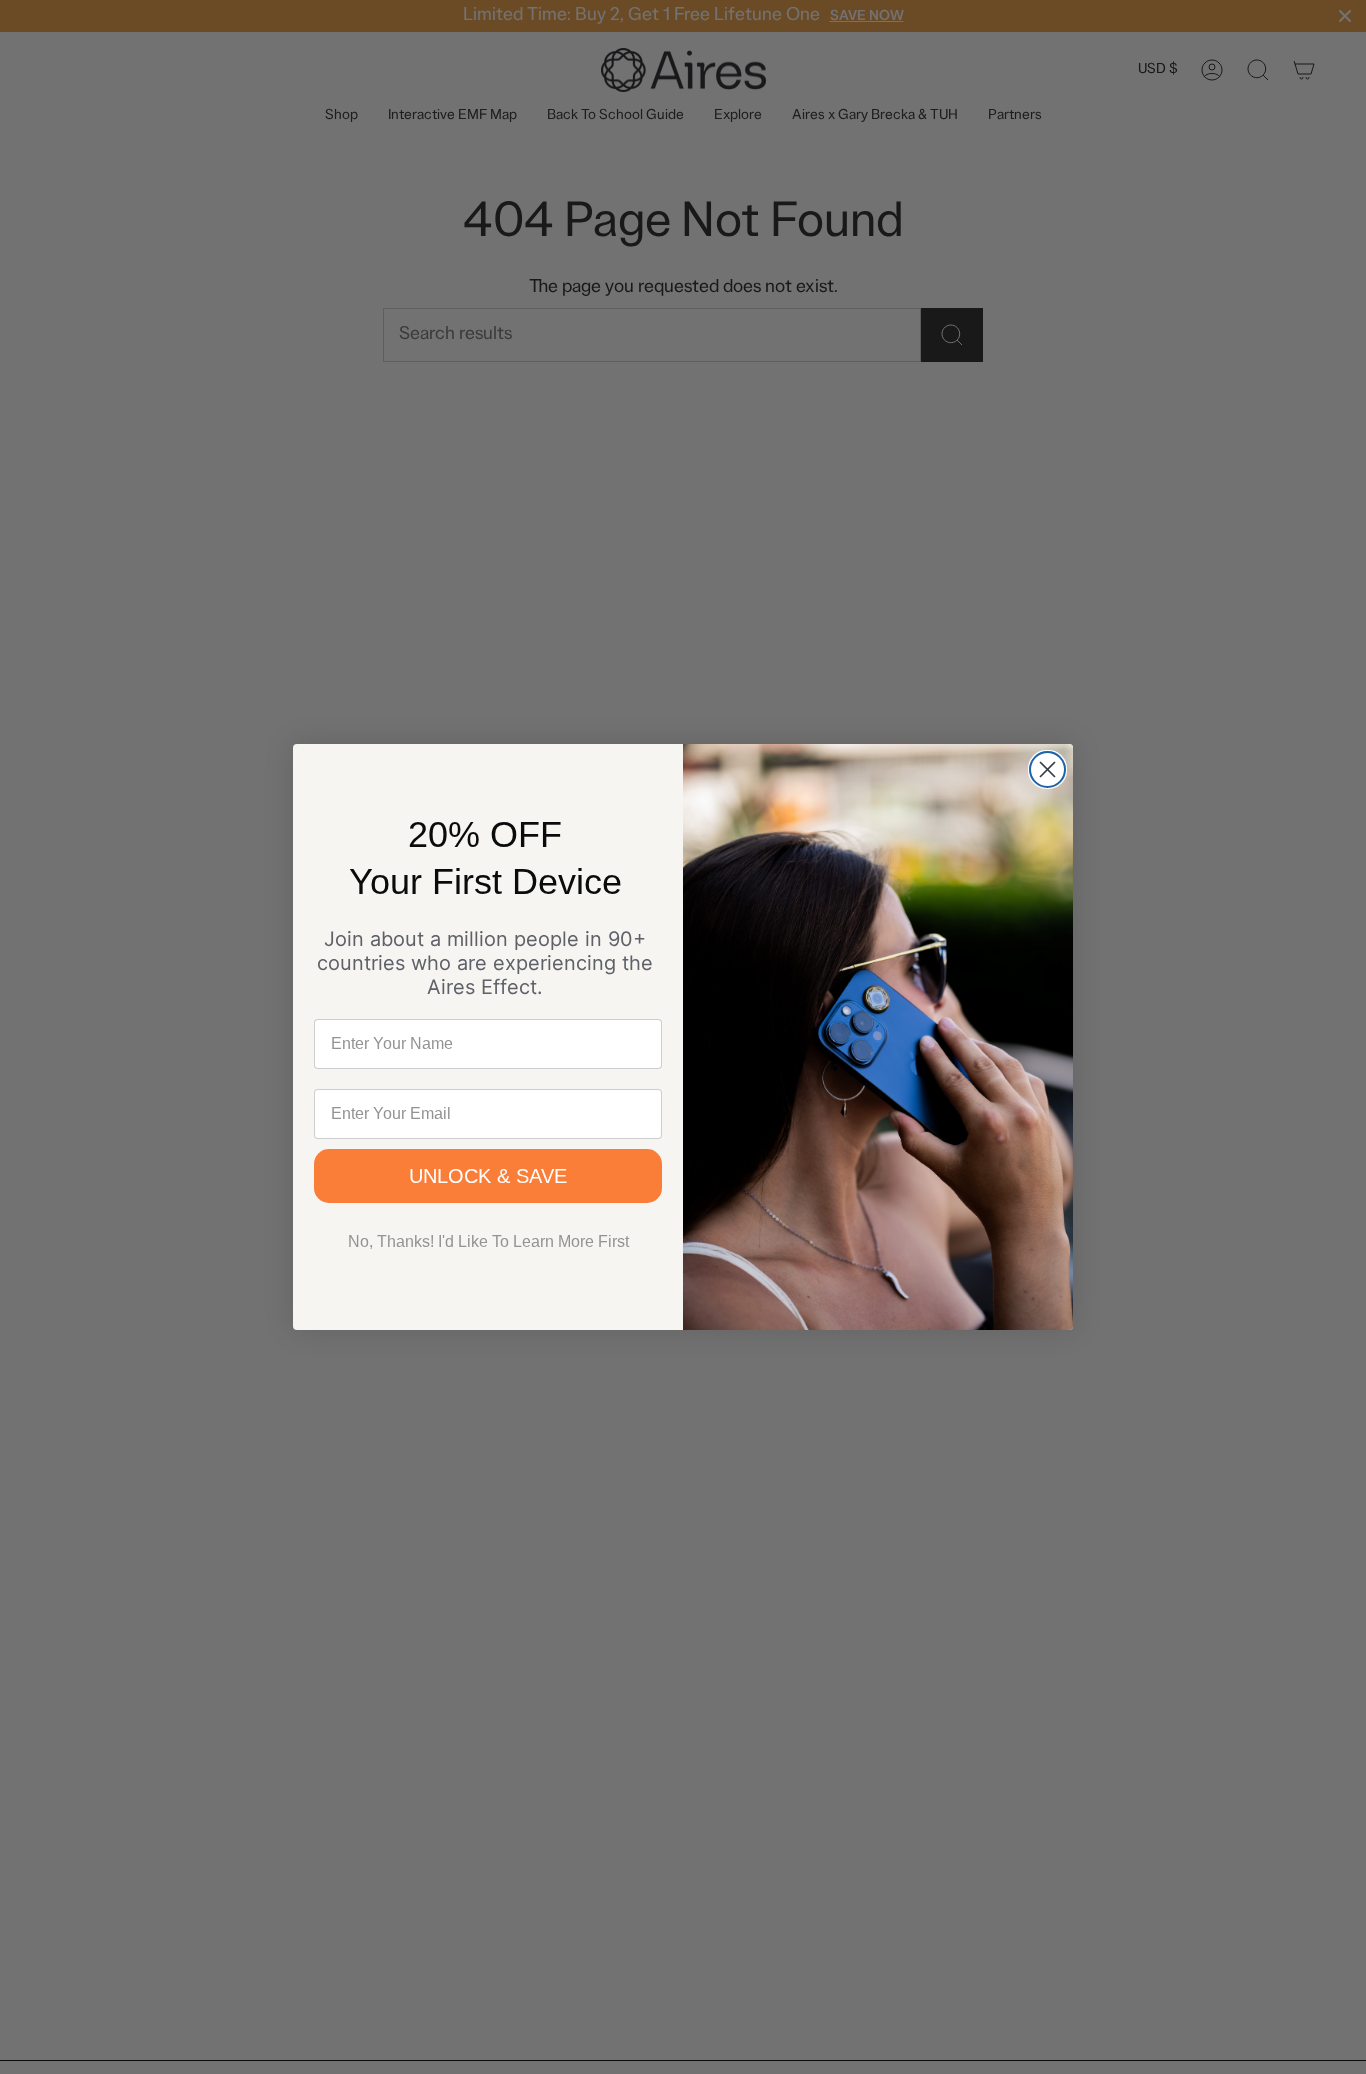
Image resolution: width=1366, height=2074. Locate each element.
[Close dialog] (1047, 769)
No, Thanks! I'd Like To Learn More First (488, 1241)
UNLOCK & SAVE (488, 1176)
